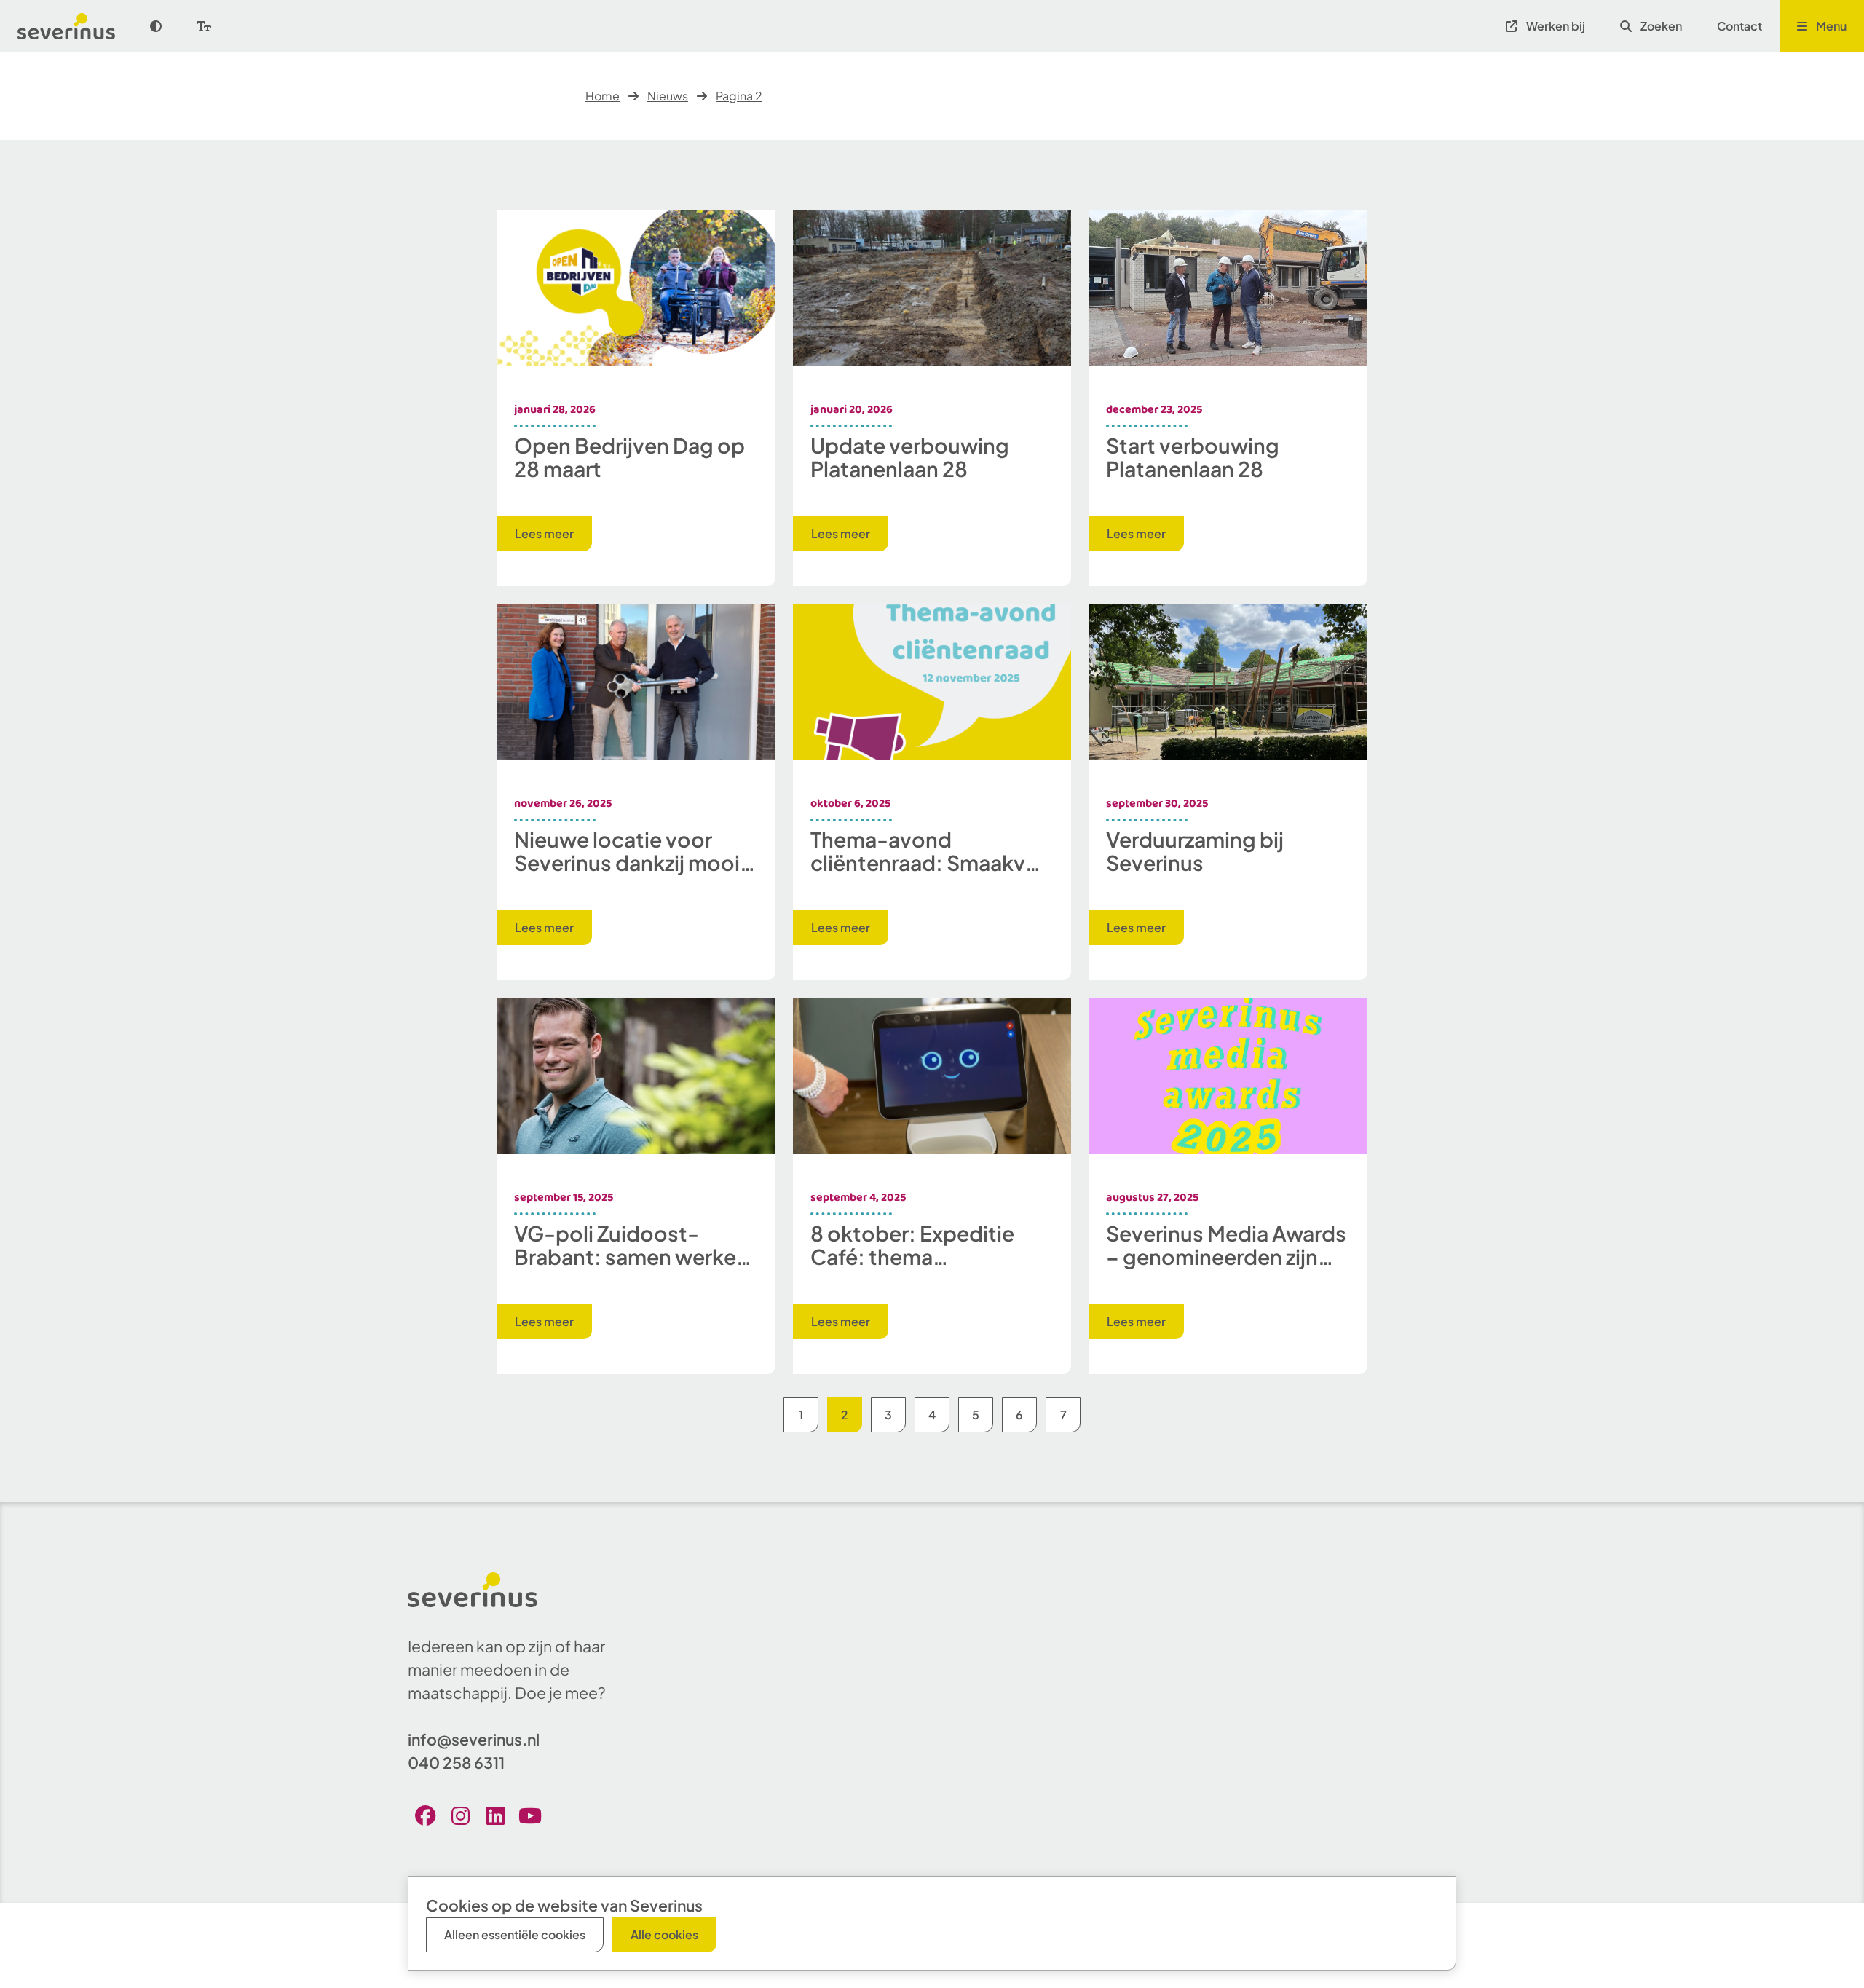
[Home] (75, 26)
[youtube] (530, 1815)
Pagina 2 (739, 96)
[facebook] (425, 1815)
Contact (1739, 26)
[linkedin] (495, 1815)
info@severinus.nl (474, 1739)
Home (603, 96)
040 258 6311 (456, 1763)
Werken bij (1556, 26)
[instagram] (460, 1815)
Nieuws (668, 96)
